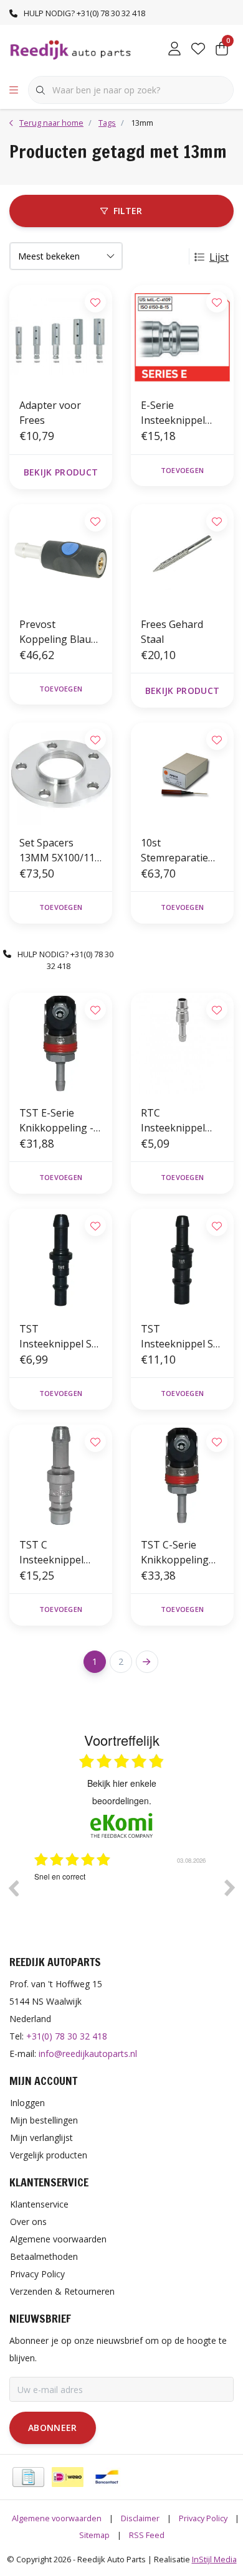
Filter (128, 211)
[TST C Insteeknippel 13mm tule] (61, 1476)
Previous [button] (13, 1888)
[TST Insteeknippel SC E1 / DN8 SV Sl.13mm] (182, 1260)
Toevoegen (182, 470)
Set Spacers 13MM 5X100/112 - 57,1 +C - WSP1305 (60, 850)
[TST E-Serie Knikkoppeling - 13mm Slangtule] (61, 1044)
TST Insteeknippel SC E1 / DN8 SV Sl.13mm (180, 1337)
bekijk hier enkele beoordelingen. (122, 1792)
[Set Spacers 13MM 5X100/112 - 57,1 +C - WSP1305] (61, 774)
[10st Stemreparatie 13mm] (182, 774)
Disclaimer (140, 2518)
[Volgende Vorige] (147, 1662)
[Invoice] (28, 2477)
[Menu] (14, 90)
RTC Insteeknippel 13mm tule (173, 1121)
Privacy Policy (203, 2518)
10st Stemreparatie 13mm (174, 850)
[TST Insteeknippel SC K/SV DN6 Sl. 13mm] (61, 1260)
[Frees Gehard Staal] (182, 555)
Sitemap (94, 2535)
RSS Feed (147, 2535)
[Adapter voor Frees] (61, 336)
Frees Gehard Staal (172, 632)
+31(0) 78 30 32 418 (67, 2036)
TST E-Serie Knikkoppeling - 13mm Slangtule (57, 1121)
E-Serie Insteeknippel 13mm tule (173, 413)
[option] (121, 1897)
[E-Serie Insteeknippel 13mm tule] (182, 336)
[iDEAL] (68, 2477)
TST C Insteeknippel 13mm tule (51, 1553)
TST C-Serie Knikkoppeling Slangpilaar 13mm (175, 1553)
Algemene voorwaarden (57, 2518)
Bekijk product (61, 472)
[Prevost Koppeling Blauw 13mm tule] (61, 555)
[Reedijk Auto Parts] (71, 49)
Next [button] (230, 1888)
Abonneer (53, 2428)
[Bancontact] (107, 2477)
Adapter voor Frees (50, 413)
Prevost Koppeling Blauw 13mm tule (59, 632)
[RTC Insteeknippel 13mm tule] (182, 1044)
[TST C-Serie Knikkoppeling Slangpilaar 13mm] (182, 1476)
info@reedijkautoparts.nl (88, 2054)
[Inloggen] (174, 50)
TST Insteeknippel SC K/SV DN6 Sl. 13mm (59, 1337)
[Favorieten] (198, 50)
